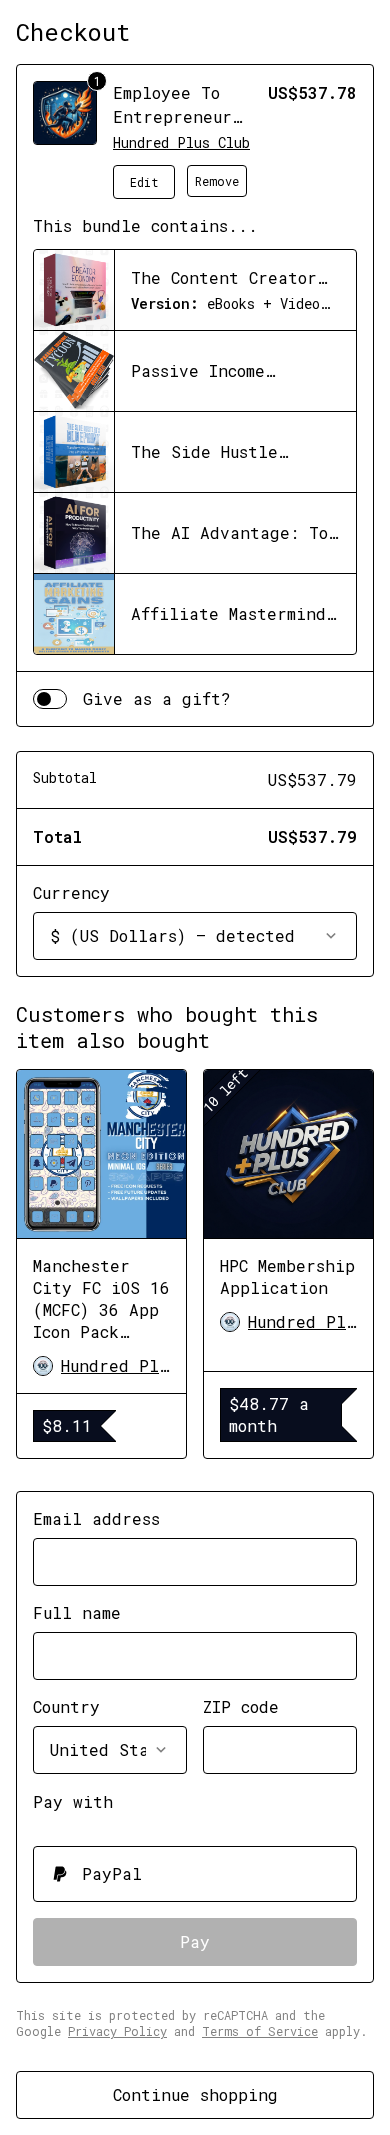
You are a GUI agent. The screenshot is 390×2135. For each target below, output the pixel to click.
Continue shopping (195, 2094)
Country (66, 1706)
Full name (77, 1612)
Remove (217, 181)
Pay (195, 1941)
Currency (71, 892)
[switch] (50, 699)
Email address (96, 1518)
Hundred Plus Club (181, 142)
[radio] (195, 1874)
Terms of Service (260, 2031)
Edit (144, 182)
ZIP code (241, 1706)
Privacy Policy (117, 2031)
